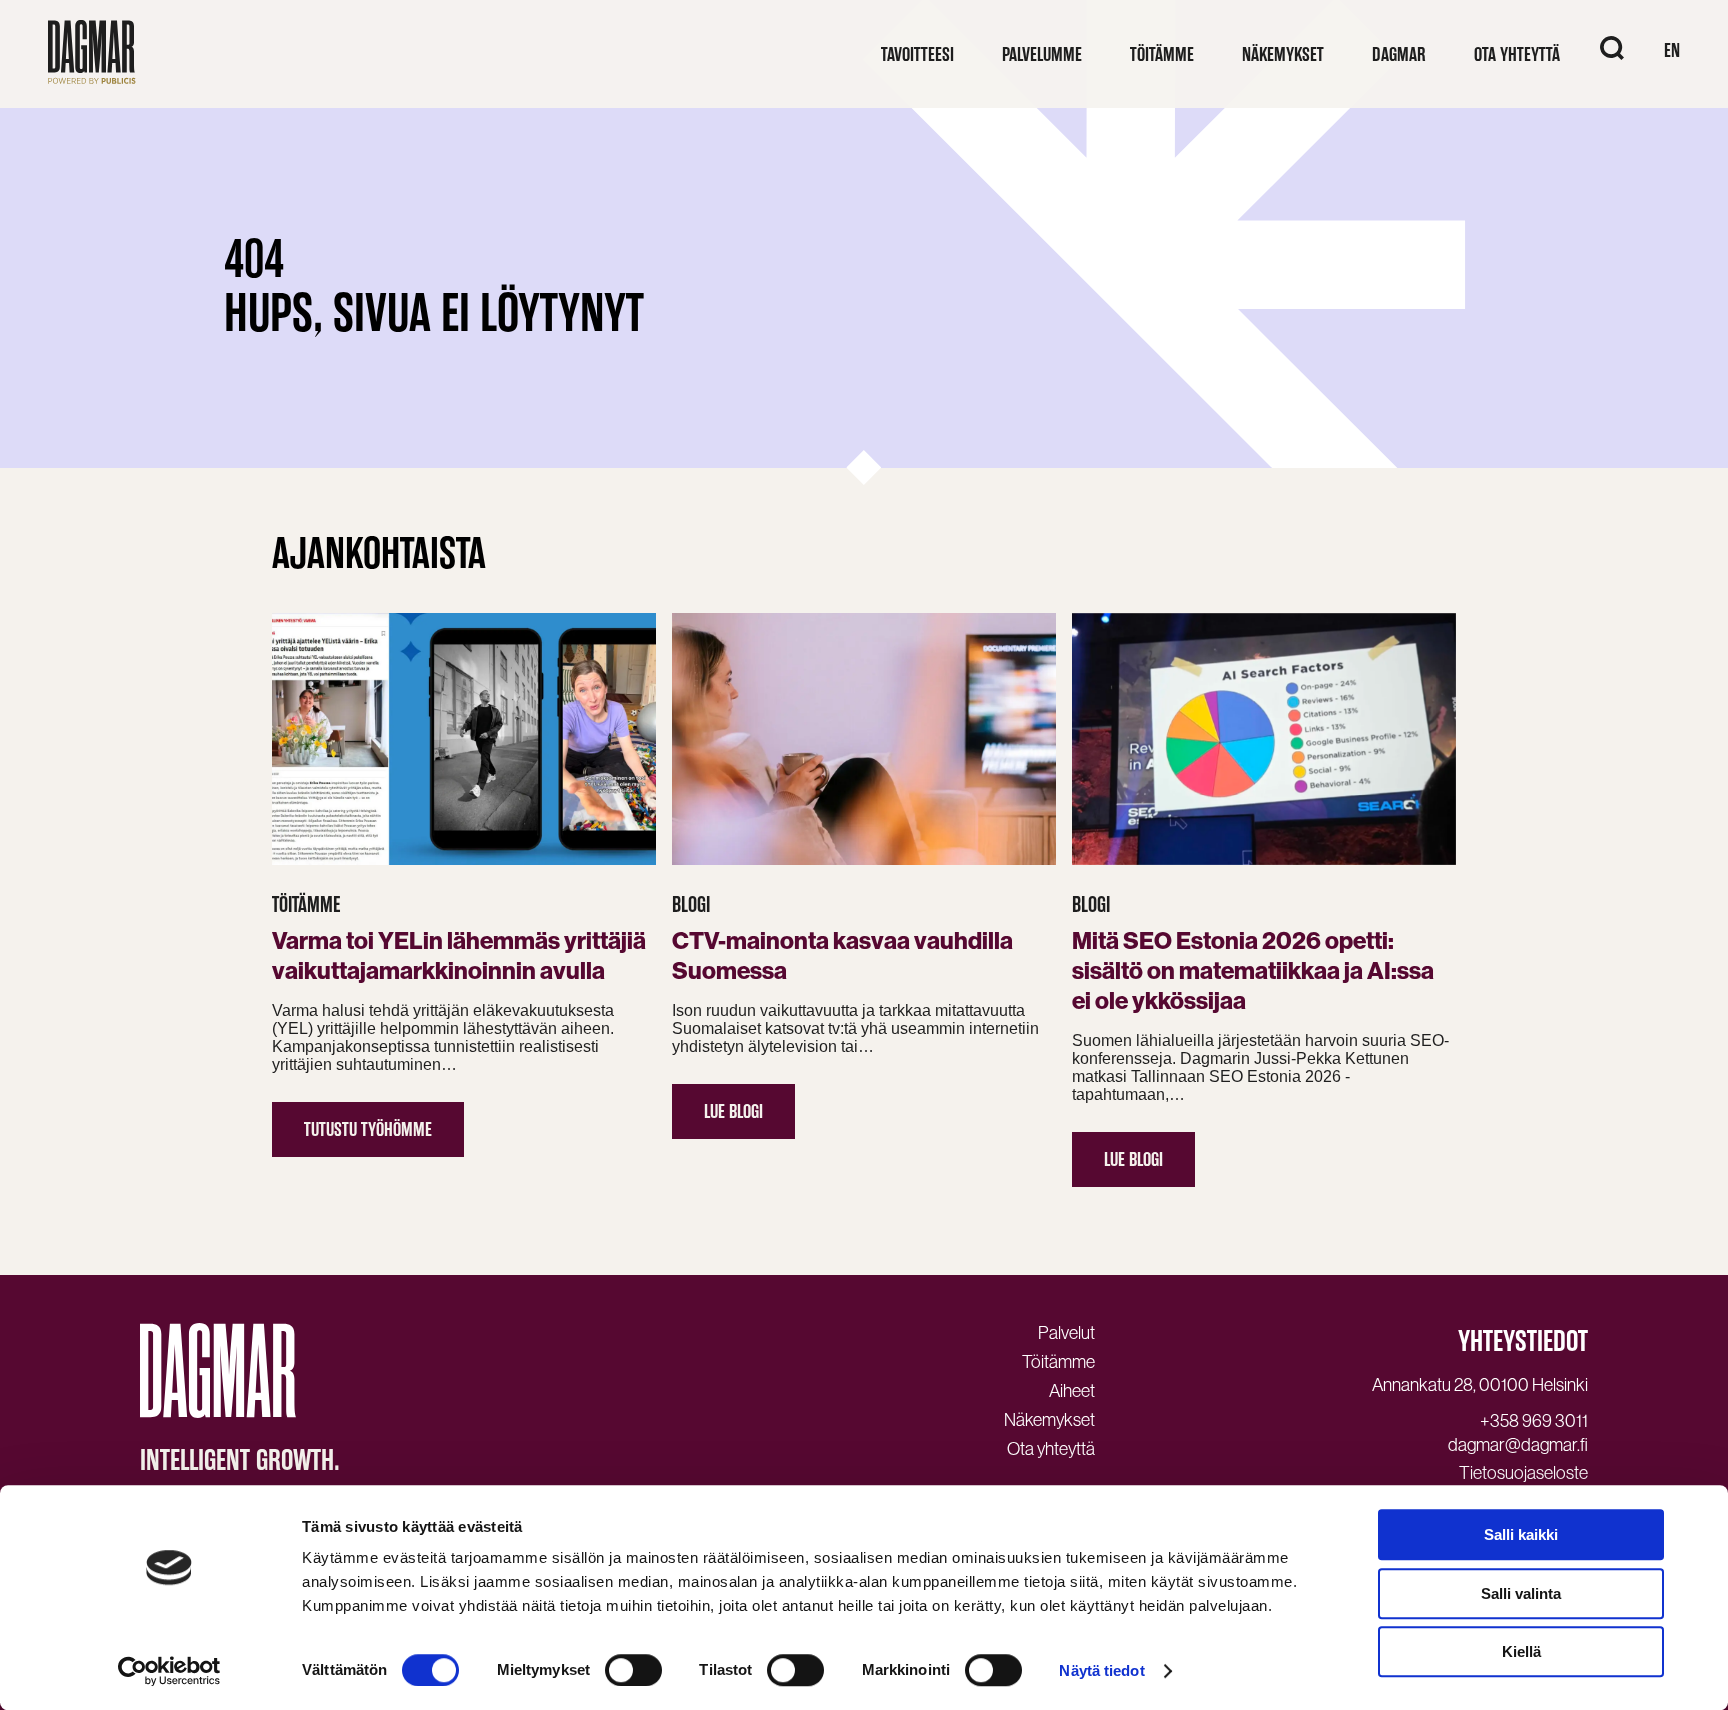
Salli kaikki (1521, 1534)
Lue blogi (733, 1111)
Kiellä (1521, 1651)
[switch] (633, 1670)
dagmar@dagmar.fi (1518, 1445)
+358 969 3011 (1534, 1421)
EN (1672, 50)
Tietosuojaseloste (1523, 1473)
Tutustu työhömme (368, 1129)
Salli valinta (1521, 1593)
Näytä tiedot (1101, 1670)
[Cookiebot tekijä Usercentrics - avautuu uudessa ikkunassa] (169, 1671)
